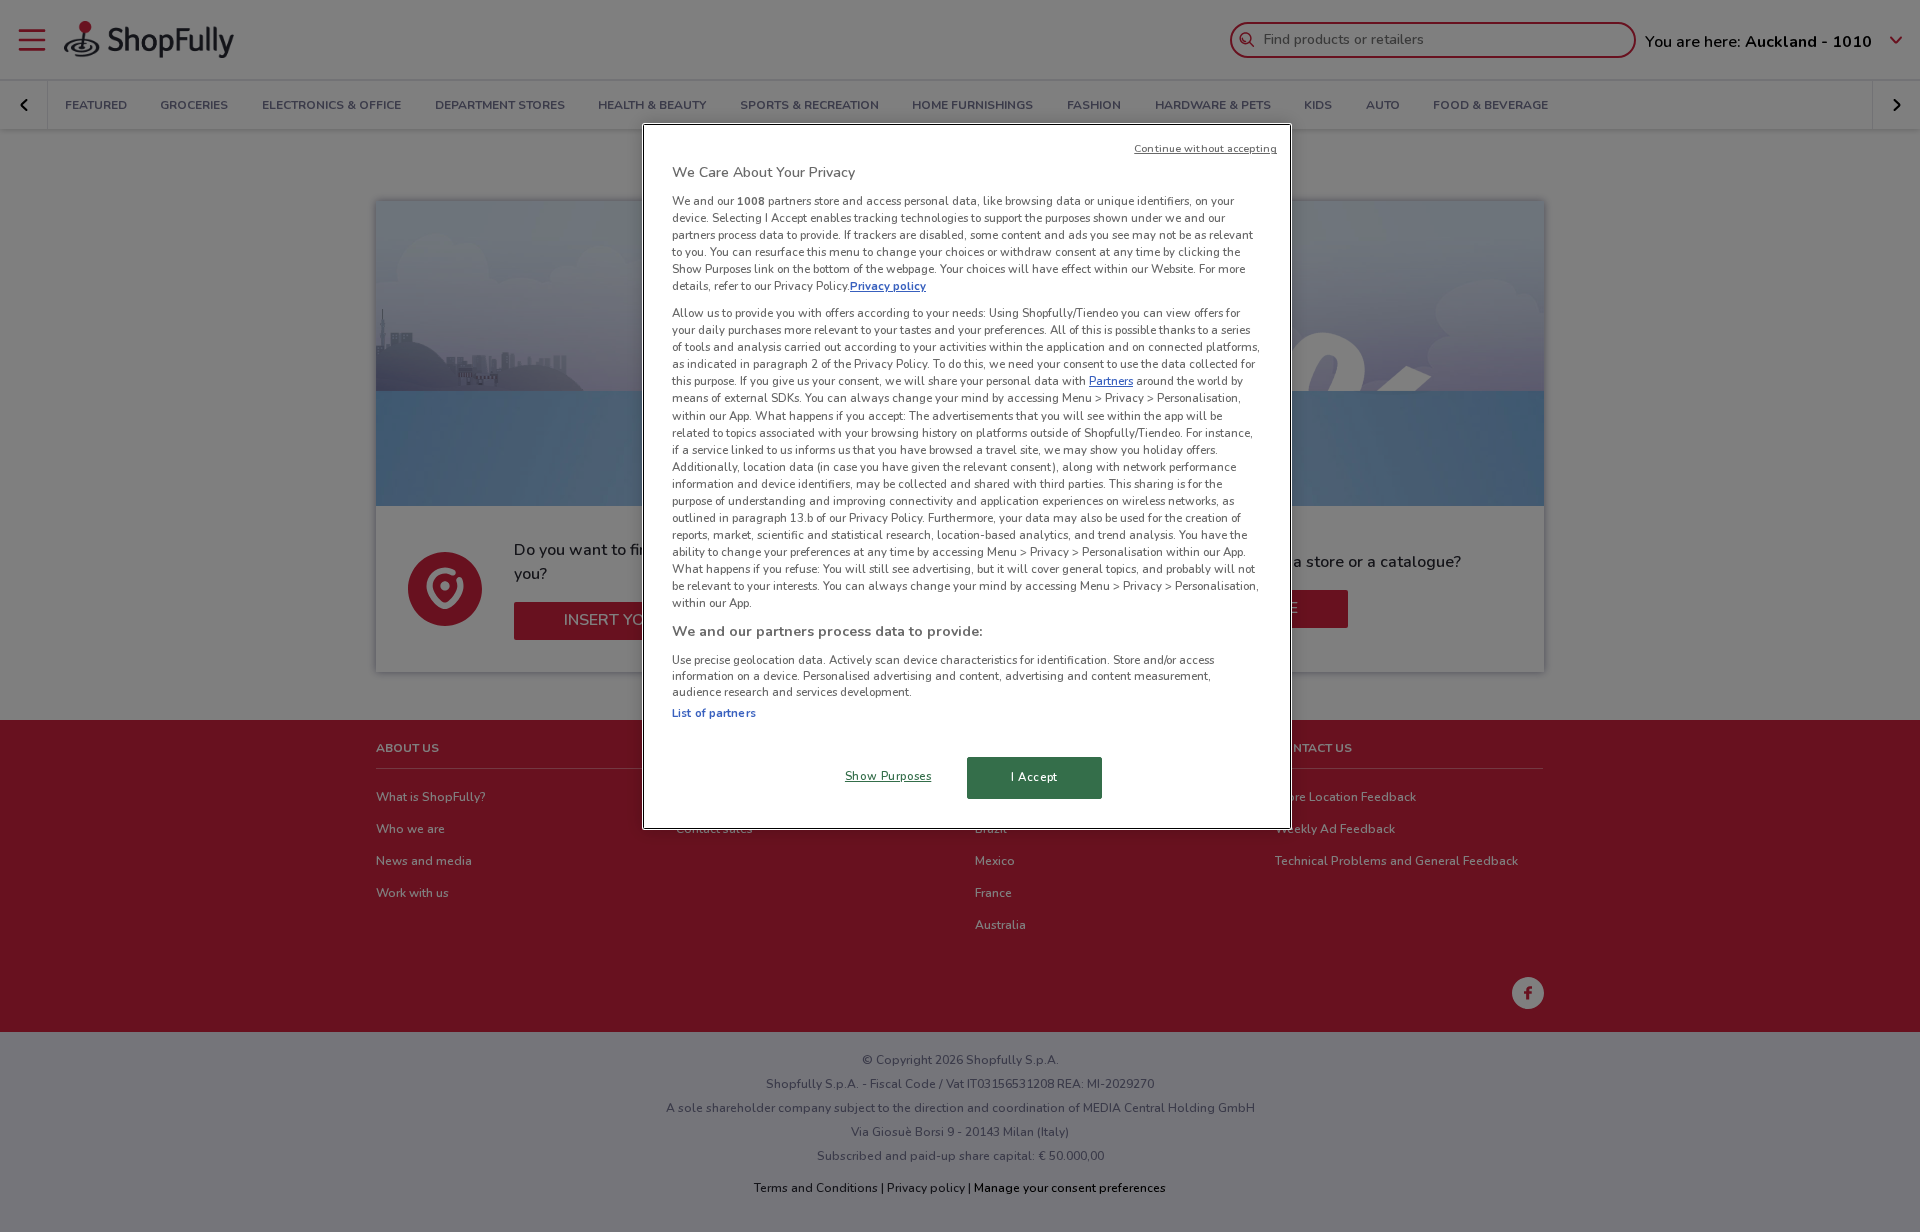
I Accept (1034, 777)
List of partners (714, 713)
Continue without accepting (1205, 148)
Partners (1111, 381)
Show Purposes (888, 776)
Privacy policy (888, 286)
